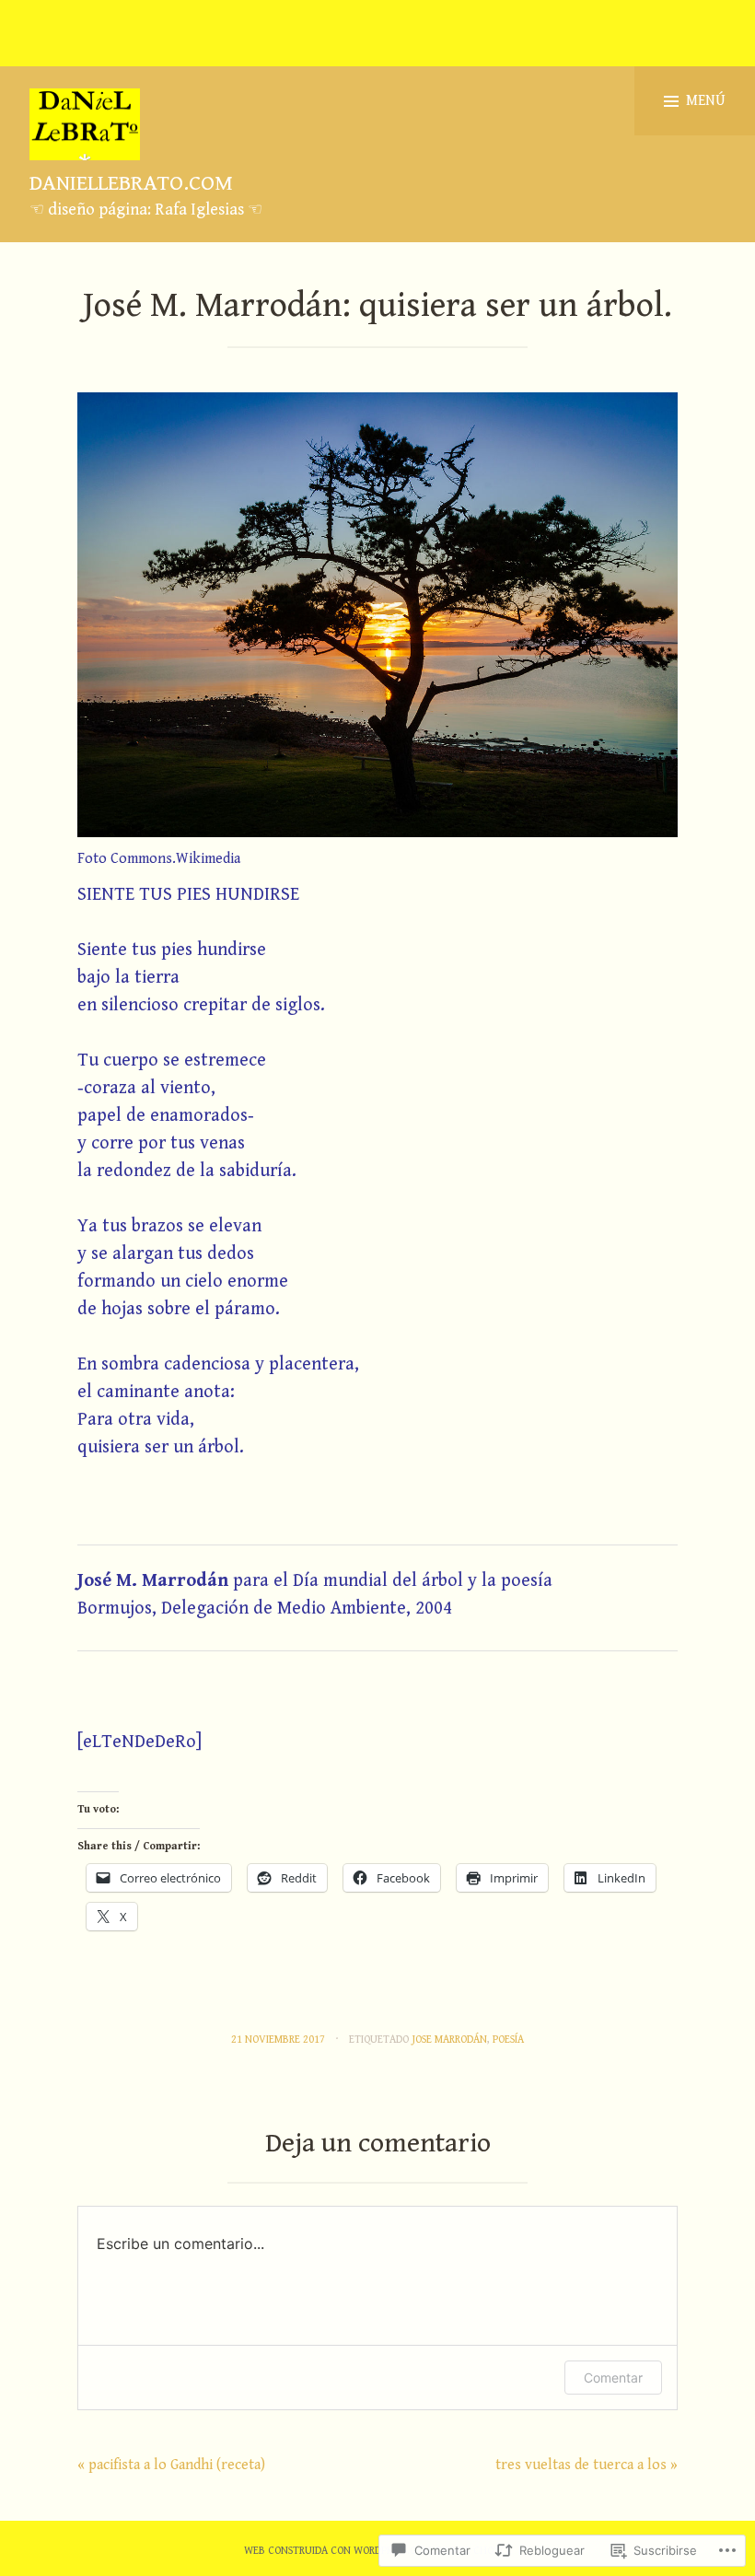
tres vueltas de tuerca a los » (587, 2465)
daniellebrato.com (131, 183)
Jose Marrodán (449, 2040)
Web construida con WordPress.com (337, 2551)
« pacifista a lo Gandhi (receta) (171, 2465)
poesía (508, 2040)
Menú (706, 101)
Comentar (613, 2378)
